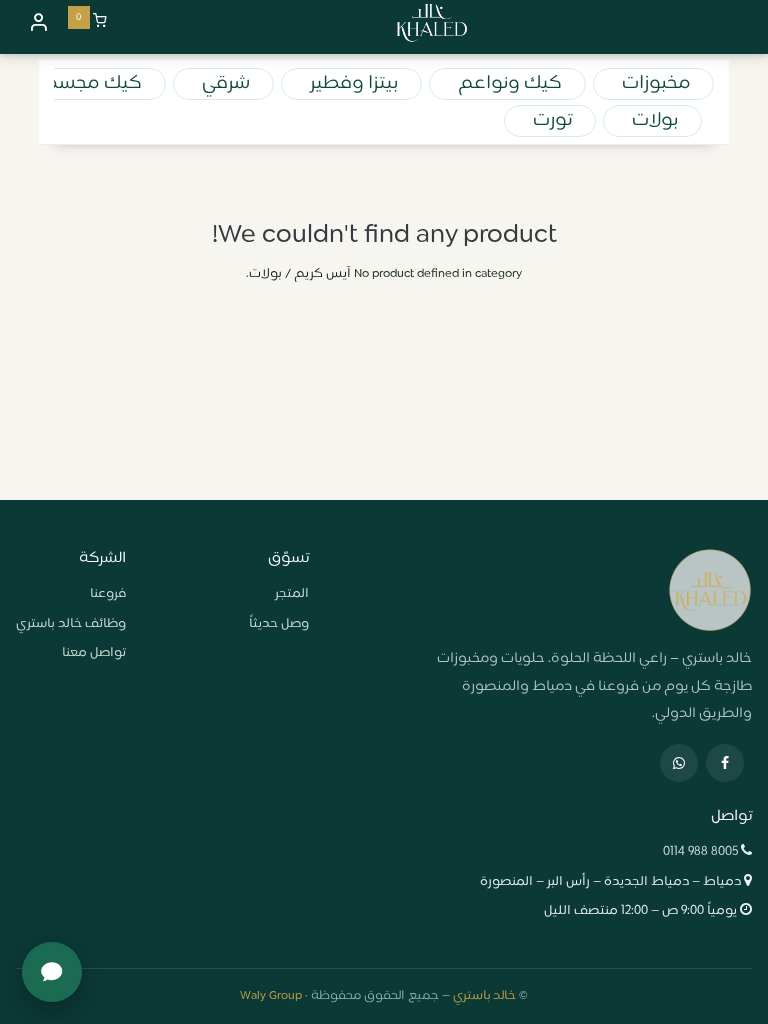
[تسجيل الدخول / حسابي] (38, 21)
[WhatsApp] (679, 763)
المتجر (292, 594)
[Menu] (743, 23)
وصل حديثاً (279, 624)
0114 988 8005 (700, 852)
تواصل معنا (94, 653)
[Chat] (52, 972)
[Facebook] (725, 763)
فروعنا (108, 594)
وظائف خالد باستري (71, 624)
